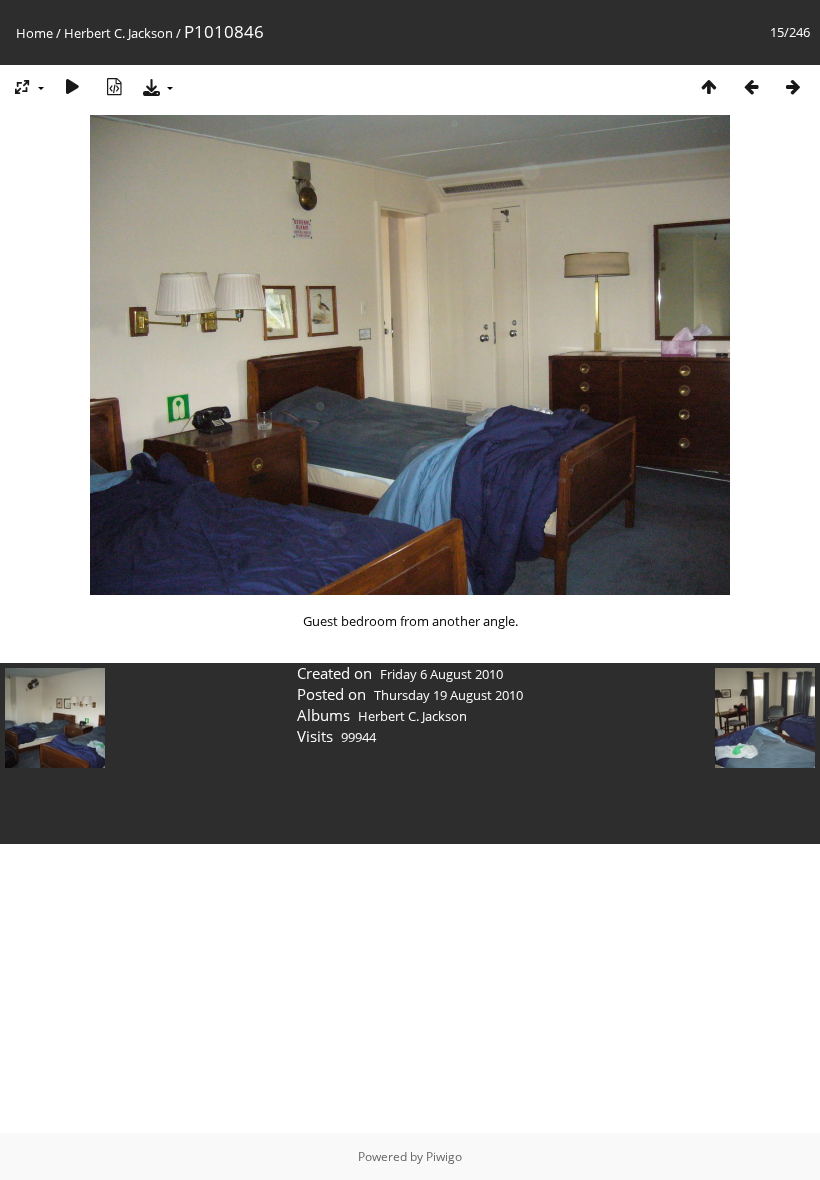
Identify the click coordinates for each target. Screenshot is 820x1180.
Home (34, 33)
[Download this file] (156, 86)
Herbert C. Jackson (118, 33)
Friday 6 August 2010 (441, 674)
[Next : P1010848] (793, 86)
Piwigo (444, 1156)
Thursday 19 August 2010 (448, 695)
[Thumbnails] (709, 86)
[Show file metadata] (114, 86)
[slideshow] (72, 86)
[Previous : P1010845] (751, 86)
